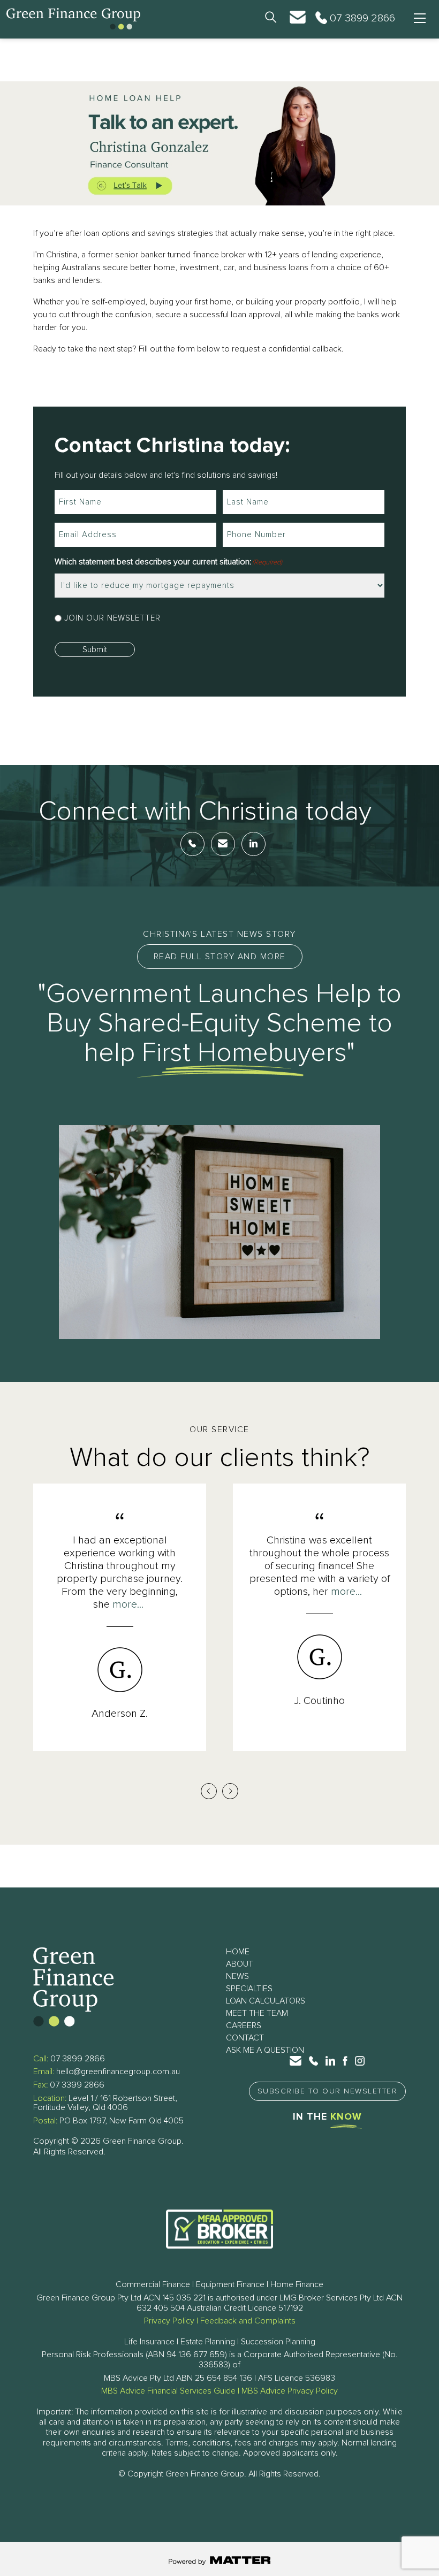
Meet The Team (257, 2013)
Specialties (249, 1989)
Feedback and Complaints (248, 2321)
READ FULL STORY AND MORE (220, 957)
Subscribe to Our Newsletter (328, 2091)
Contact (245, 2038)
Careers (244, 2025)
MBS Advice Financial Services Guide (168, 2391)
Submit (95, 649)
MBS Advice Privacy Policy (290, 2391)
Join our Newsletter (112, 618)
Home (238, 1952)
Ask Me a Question (265, 2050)
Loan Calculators (266, 2001)
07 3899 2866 (78, 2059)
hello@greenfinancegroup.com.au (118, 2071)
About (240, 1964)
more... (128, 1604)
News (237, 1976)
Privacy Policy (169, 2321)
